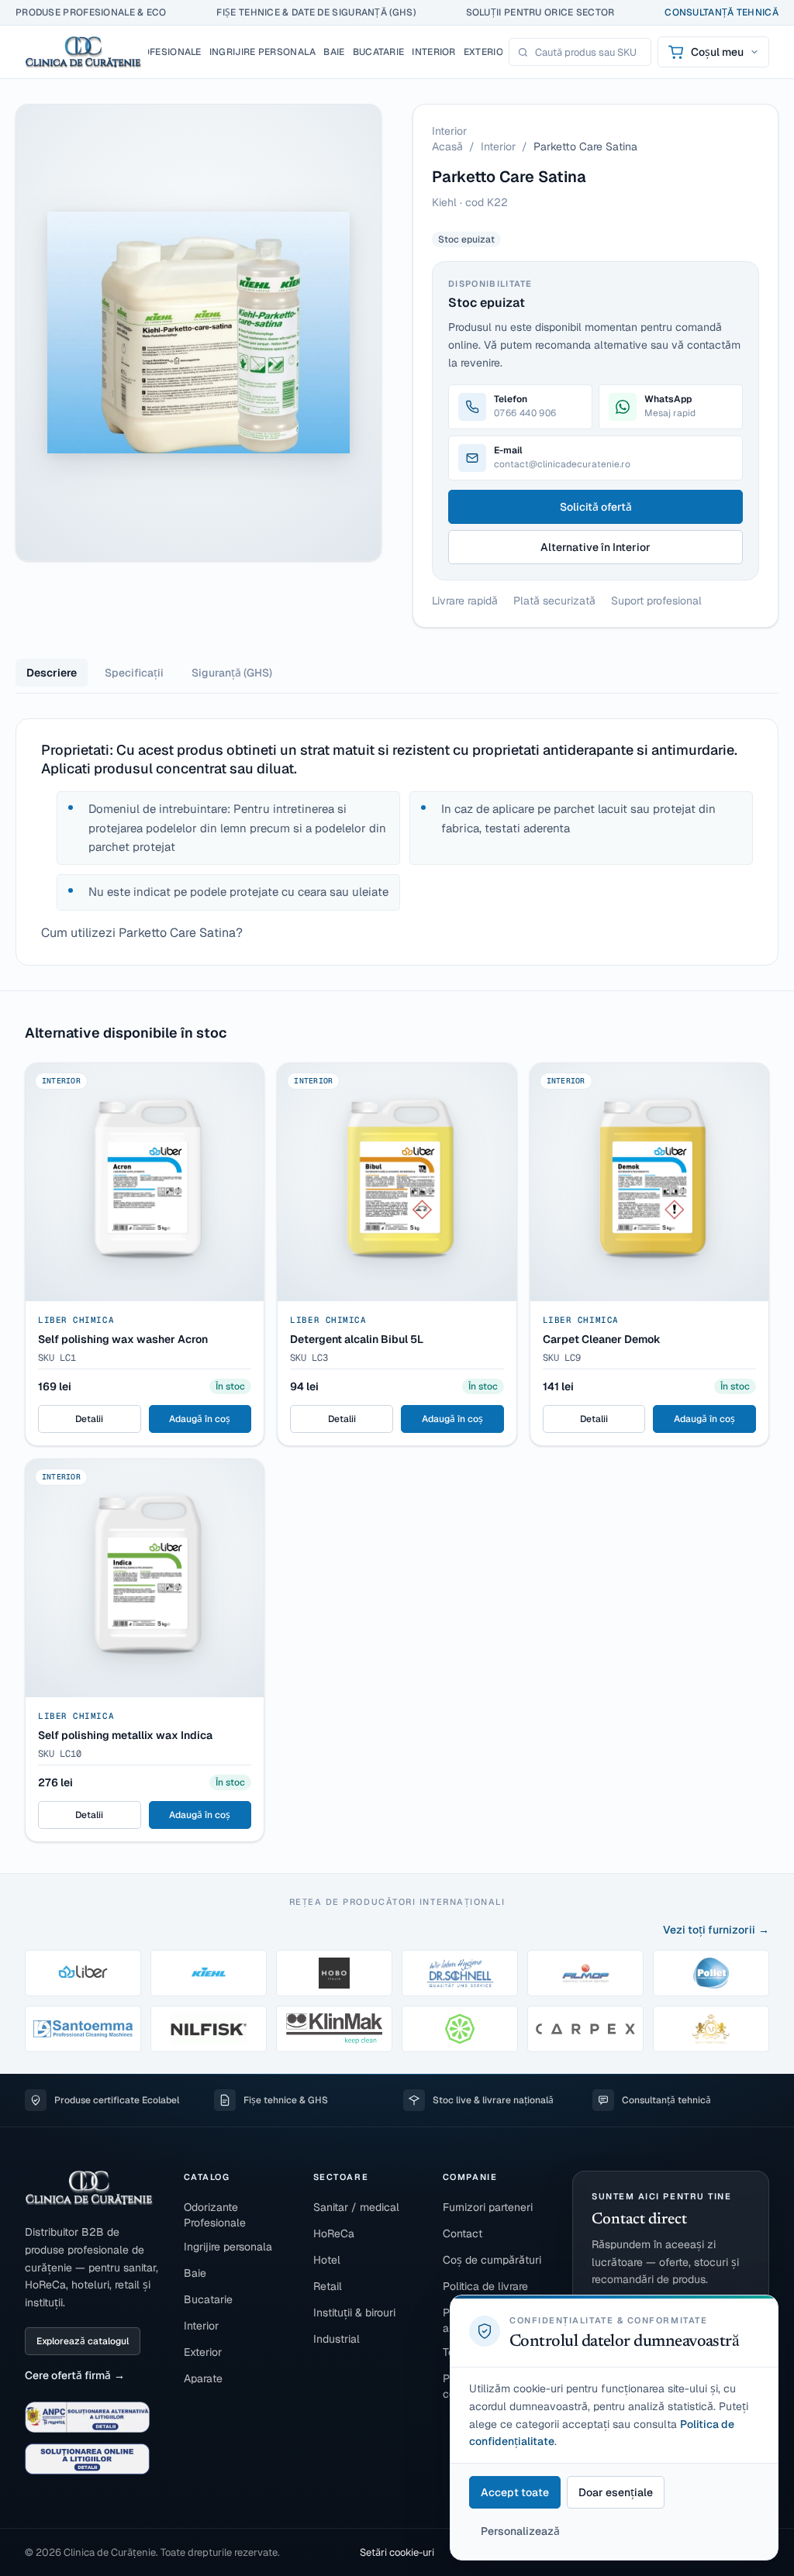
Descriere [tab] (52, 673)
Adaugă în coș (200, 1419)
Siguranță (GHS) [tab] (232, 673)
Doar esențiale (616, 2492)
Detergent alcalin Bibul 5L (357, 1339)
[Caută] (523, 52)
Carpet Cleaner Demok (602, 1339)
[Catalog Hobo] (334, 1973)
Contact (463, 2233)
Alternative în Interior (595, 547)
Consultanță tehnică (722, 12)
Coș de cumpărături (492, 2260)
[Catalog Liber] (83, 1973)
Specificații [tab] (134, 673)
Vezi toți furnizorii (709, 1930)
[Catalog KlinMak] (334, 2029)
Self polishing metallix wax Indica (125, 1735)
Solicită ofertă (596, 507)
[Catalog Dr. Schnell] (460, 1973)
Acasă (447, 146)
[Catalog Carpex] (585, 2029)
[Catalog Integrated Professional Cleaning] (460, 2029)
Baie (195, 2273)
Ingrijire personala (228, 2247)
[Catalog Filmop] (585, 1973)
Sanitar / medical (356, 2207)
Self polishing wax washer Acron (123, 1339)
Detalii (89, 1419)
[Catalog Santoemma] (83, 2029)
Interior (498, 146)
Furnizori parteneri (488, 2207)
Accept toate (515, 2492)
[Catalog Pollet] (711, 1973)
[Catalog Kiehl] (209, 1973)
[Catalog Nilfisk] (209, 2029)
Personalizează (520, 2531)
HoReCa (334, 2233)
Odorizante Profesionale (215, 2215)
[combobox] (589, 52)
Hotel (327, 2260)
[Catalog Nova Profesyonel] (711, 2029)
